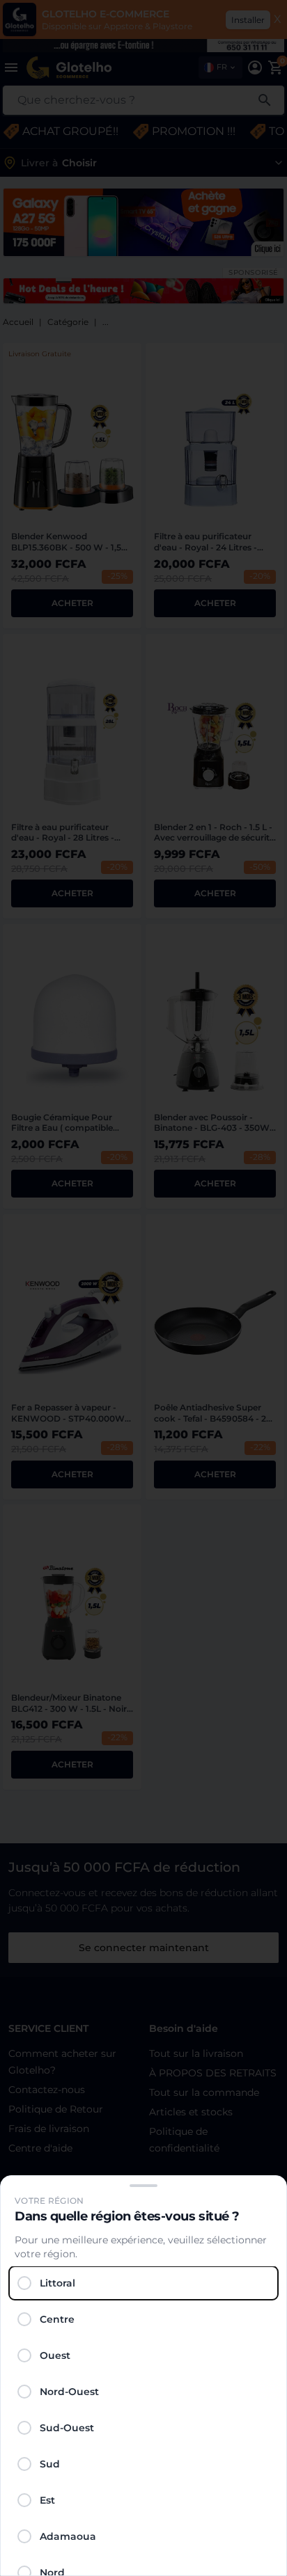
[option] (143, 2283)
